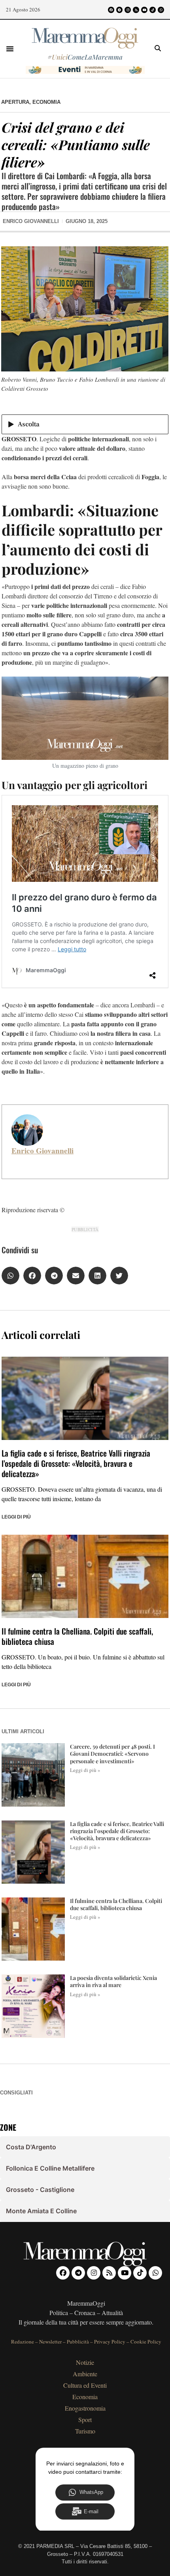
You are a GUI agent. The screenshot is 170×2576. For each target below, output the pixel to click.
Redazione (23, 2342)
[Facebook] (111, 10)
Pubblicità (78, 2342)
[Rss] (136, 10)
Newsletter (50, 2342)
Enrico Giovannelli (42, 1151)
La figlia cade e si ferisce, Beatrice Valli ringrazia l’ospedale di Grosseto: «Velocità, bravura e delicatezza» (76, 1463)
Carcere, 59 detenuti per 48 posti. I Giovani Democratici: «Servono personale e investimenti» (112, 1754)
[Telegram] (119, 10)
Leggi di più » (85, 1770)
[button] (10, 49)
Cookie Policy (146, 2342)
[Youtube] (144, 10)
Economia (46, 102)
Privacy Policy (110, 2342)
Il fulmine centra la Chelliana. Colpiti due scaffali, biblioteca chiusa (77, 1636)
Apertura (15, 102)
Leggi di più (16, 1517)
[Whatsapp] (161, 10)
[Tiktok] (153, 10)
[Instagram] (128, 10)
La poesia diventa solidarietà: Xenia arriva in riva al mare (113, 1981)
